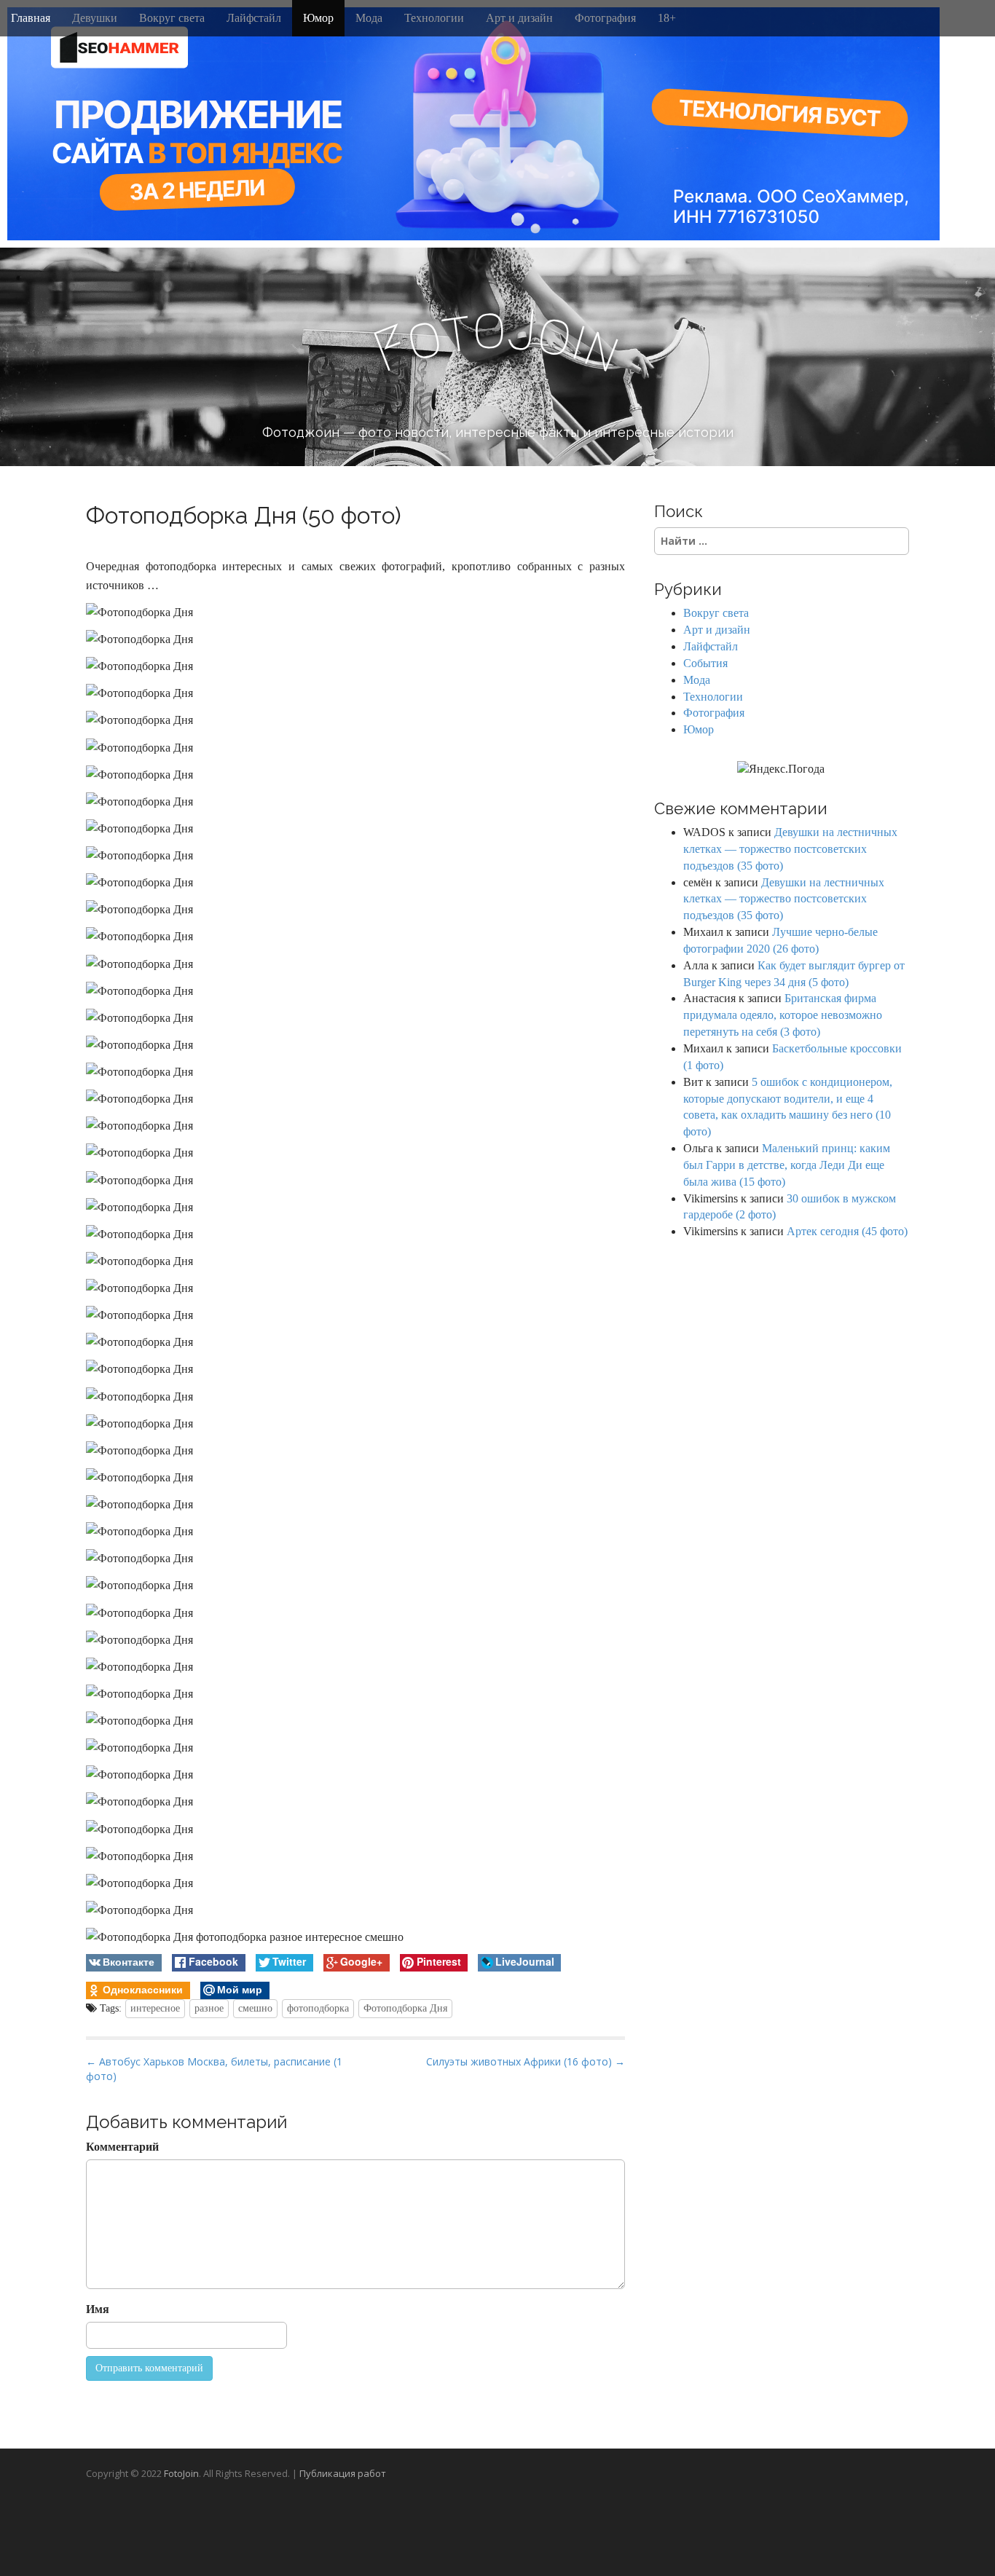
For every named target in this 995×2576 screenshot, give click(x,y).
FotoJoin (181, 2473)
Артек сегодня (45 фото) (847, 1231)
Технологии (434, 18)
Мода (369, 18)
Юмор (318, 18)
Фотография (605, 18)
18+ (667, 18)
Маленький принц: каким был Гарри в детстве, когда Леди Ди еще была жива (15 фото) (787, 1165)
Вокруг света (172, 18)
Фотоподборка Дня (405, 2008)
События (705, 663)
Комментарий (122, 2147)
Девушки (95, 18)
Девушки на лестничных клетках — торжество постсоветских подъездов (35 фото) (790, 849)
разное (209, 2008)
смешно (255, 2008)
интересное (155, 2008)
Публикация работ (343, 2473)
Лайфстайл (254, 18)
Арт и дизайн (519, 18)
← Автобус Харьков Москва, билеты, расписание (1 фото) (214, 2069)
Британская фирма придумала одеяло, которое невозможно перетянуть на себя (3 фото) (783, 1015)
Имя (98, 2309)
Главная (31, 18)
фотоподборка (318, 2008)
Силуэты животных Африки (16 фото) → (526, 2061)
